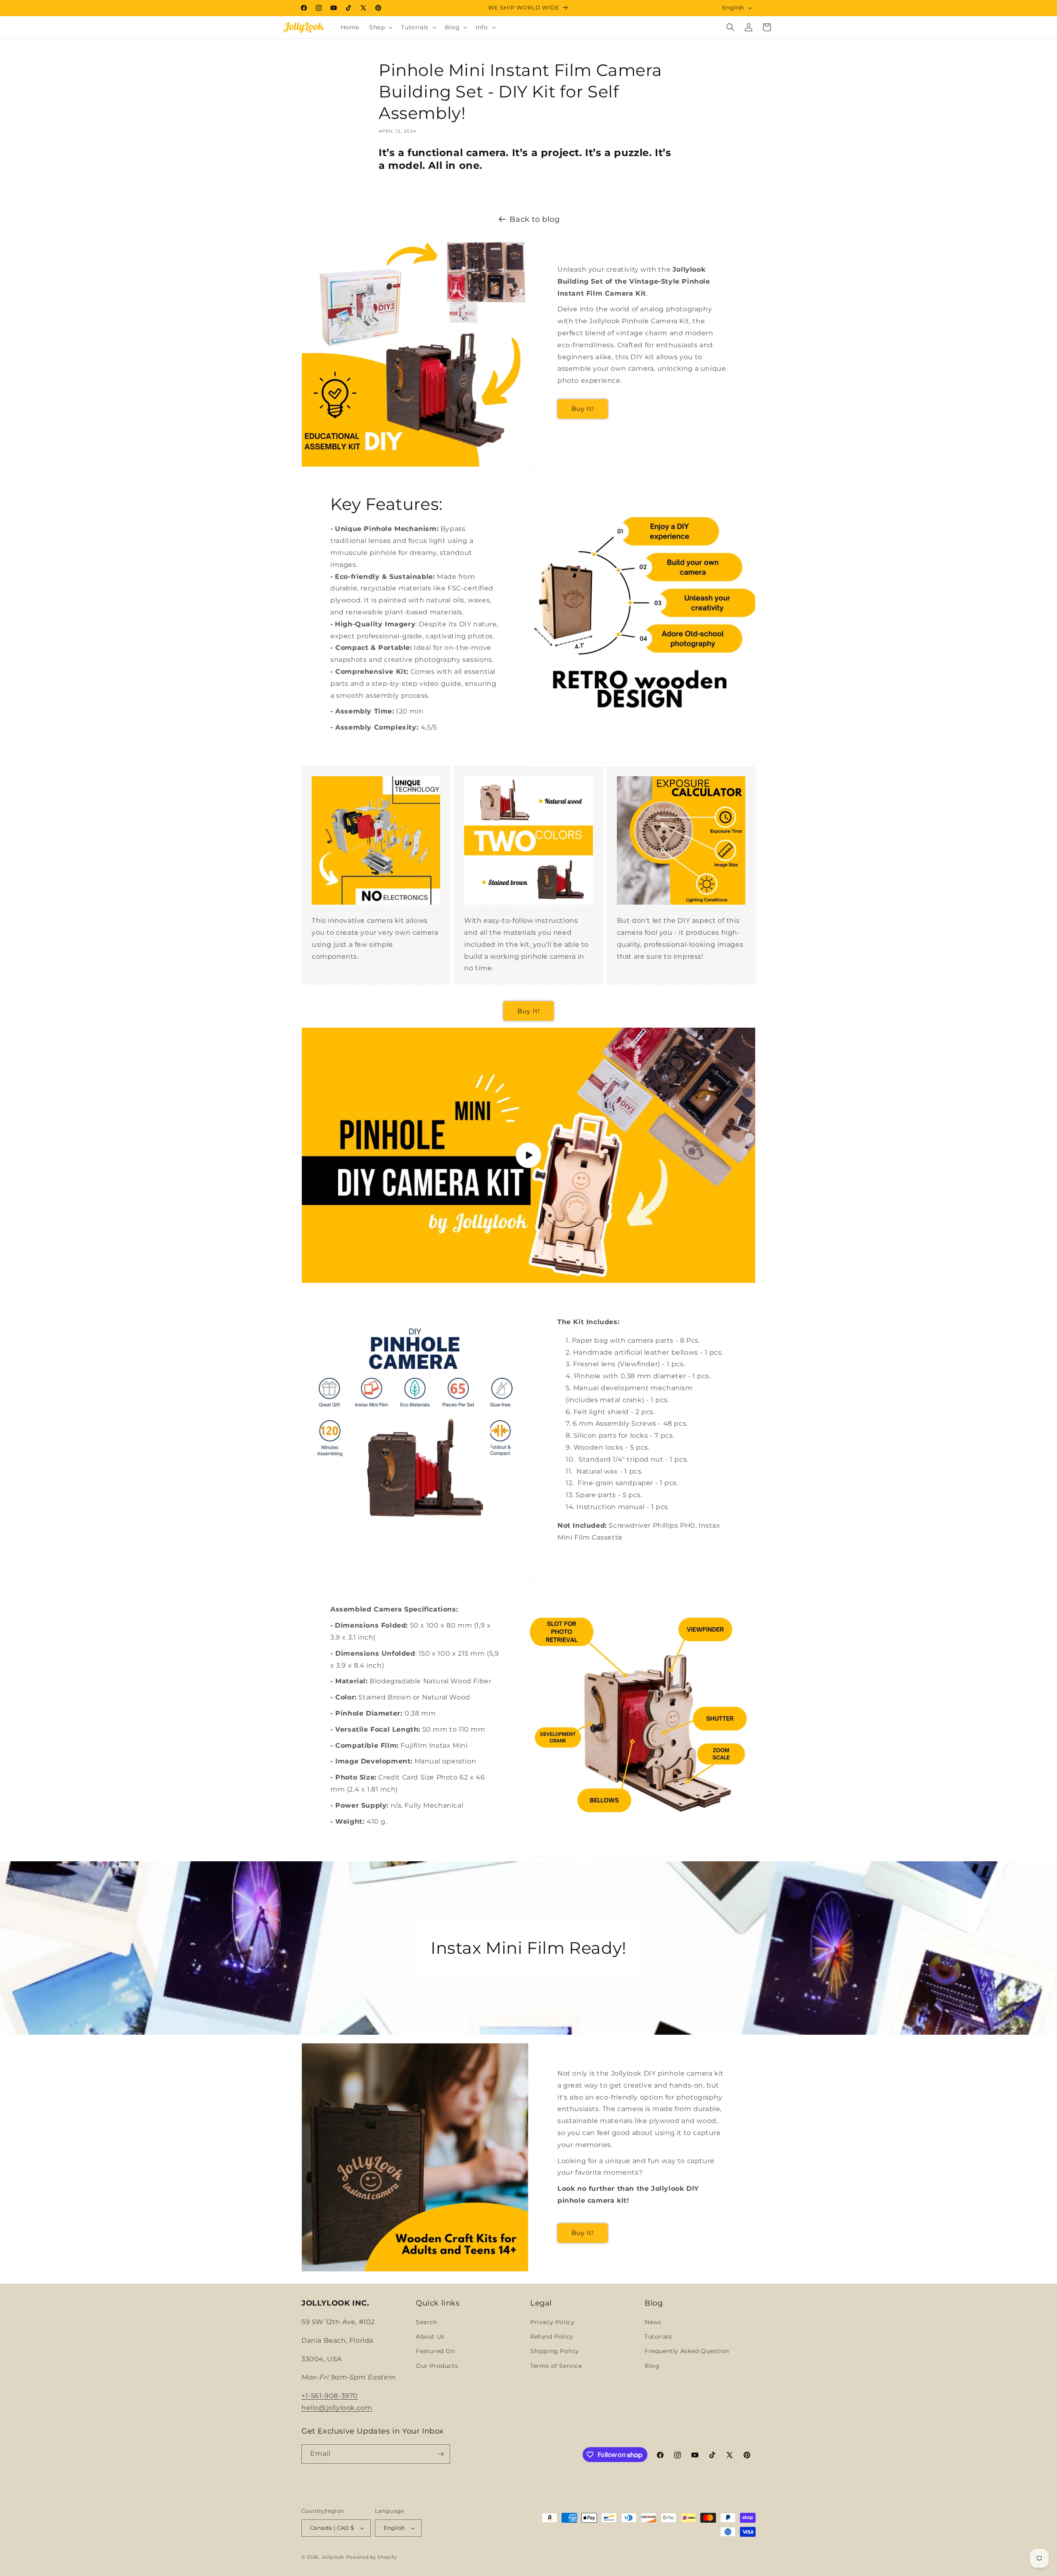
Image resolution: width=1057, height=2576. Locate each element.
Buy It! (583, 409)
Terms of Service (556, 2366)
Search (427, 2322)
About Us (430, 2337)
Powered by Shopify (371, 2557)
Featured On (435, 2351)
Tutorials (658, 2337)
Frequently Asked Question (687, 2351)
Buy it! (583, 2233)
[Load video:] (528, 1155)
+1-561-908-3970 (330, 2396)
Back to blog (534, 219)
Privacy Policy (552, 2322)
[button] (380, 27)
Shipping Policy (555, 2351)
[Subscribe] (441, 2454)
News (653, 2322)
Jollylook (333, 2557)
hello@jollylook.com (337, 2408)
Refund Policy (552, 2337)
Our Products (437, 2366)
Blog (652, 2366)
